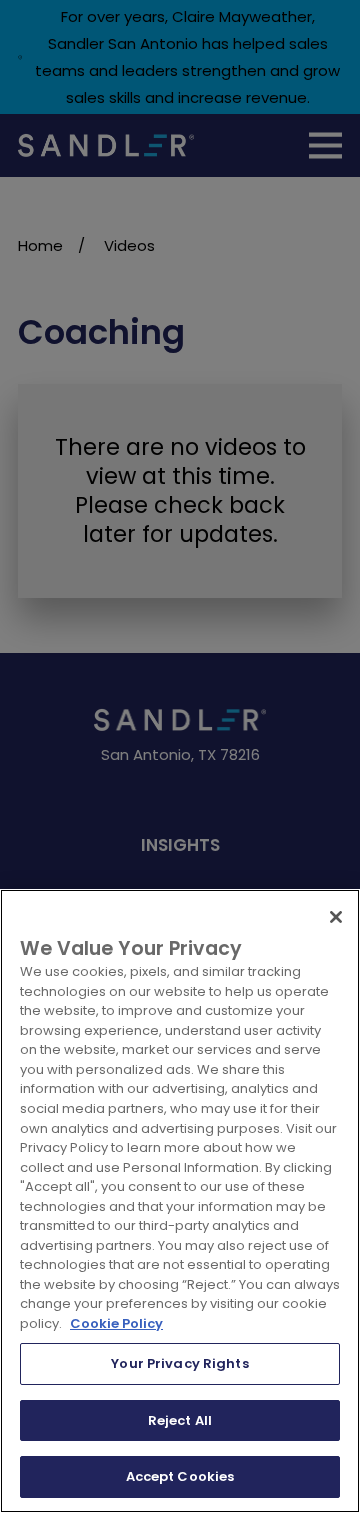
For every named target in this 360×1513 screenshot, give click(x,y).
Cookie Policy (116, 1323)
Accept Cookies (180, 1476)
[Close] (336, 917)
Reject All (180, 1420)
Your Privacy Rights (179, 1363)
